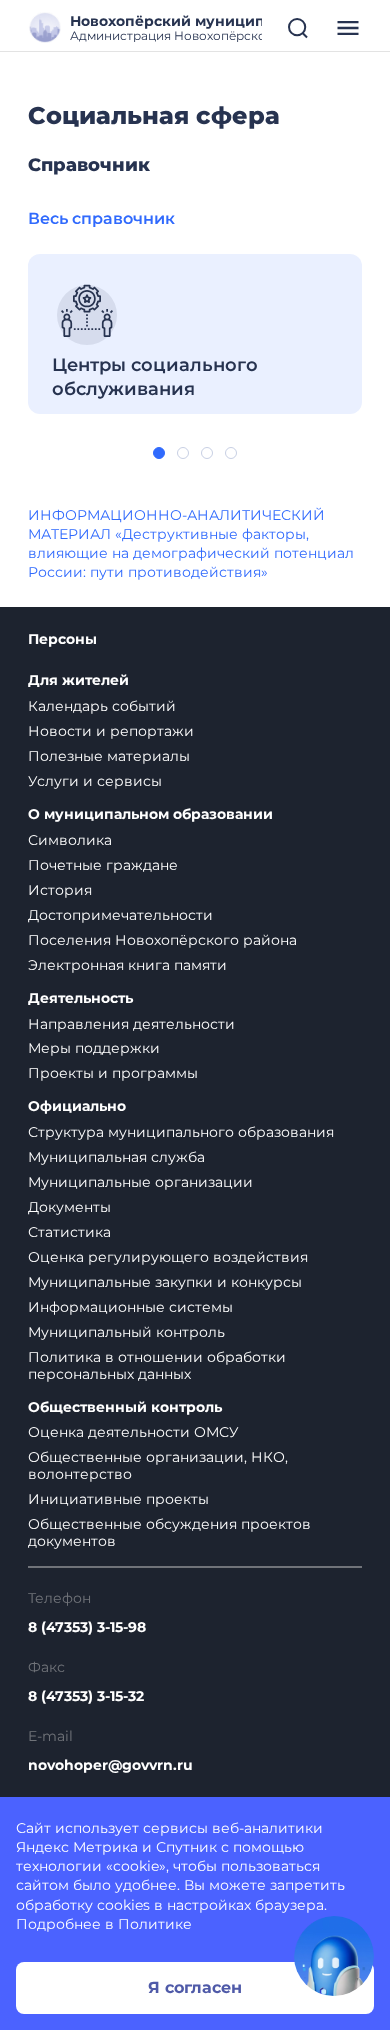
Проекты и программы (113, 1073)
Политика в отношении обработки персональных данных (157, 1365)
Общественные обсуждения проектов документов (169, 1532)
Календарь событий (102, 706)
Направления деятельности (131, 1024)
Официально (77, 1106)
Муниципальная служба (116, 1157)
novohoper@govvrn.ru (110, 1765)
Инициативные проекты (118, 1499)
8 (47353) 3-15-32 (86, 1696)
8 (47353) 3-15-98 (87, 1627)
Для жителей (78, 680)
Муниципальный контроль (126, 1332)
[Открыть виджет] (334, 1956)
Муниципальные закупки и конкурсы (165, 1282)
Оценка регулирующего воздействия (168, 1257)
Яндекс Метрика (77, 1847)
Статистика (69, 1232)
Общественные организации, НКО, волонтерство (158, 1465)
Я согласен (195, 1987)
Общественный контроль (125, 1407)
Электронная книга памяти (127, 965)
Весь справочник (101, 218)
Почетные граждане (103, 865)
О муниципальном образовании (150, 814)
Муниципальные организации (140, 1182)
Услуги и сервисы (95, 781)
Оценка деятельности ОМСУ (133, 1432)
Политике (155, 1924)
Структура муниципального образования (181, 1132)
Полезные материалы (109, 756)
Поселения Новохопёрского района (162, 940)
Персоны (62, 639)
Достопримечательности (120, 915)
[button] (159, 453)
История (60, 890)
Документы (69, 1207)
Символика (70, 840)
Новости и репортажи (111, 731)
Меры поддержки (94, 1048)
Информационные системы (130, 1307)
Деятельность (80, 998)
